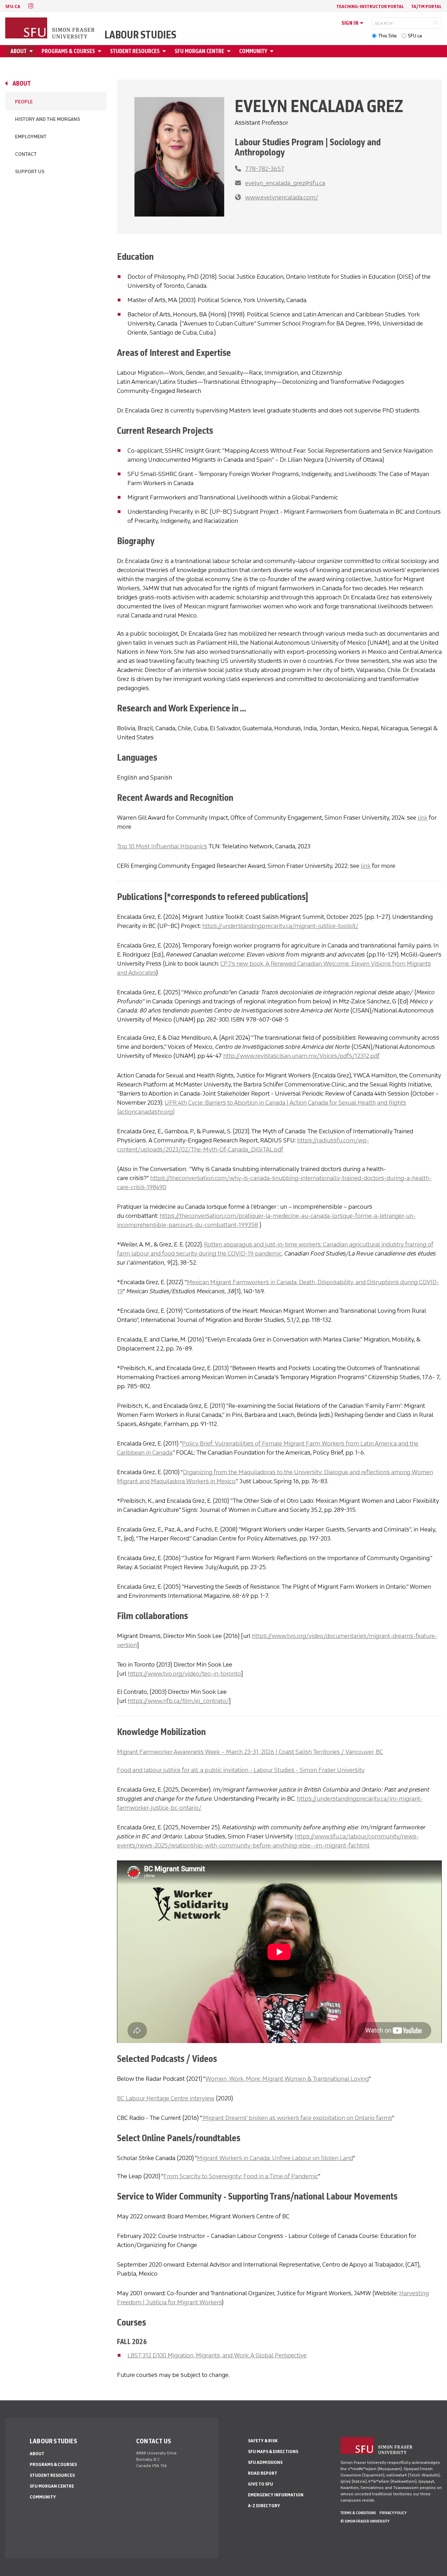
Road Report (263, 2473)
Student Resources (135, 51)
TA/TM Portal (426, 6)
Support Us (30, 172)
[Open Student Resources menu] (165, 51)
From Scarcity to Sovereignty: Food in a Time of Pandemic (241, 2176)
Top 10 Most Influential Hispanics (162, 846)
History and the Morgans (47, 119)
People (24, 102)
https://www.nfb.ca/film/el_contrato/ (178, 1701)
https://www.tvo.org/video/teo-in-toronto (184, 1674)
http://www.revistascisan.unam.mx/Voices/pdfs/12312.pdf (301, 1056)
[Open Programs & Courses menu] (101, 51)
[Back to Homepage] (51, 29)
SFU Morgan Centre (199, 51)
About (19, 51)
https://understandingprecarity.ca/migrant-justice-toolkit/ (280, 926)
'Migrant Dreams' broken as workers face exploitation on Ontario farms (297, 2118)
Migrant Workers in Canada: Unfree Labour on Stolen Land (275, 2158)
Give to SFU (261, 2484)
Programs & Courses (68, 51)
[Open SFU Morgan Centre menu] (230, 51)
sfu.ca (13, 6)
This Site (387, 36)
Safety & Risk (263, 2441)
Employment (31, 137)
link (423, 818)
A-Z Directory (264, 2506)
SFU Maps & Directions (273, 2451)
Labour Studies (140, 35)
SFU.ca (415, 36)
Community (253, 51)
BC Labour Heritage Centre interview (166, 2098)
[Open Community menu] (273, 51)
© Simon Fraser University (365, 2521)
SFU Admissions (265, 2462)
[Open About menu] (32, 51)
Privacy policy (393, 2513)
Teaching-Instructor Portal (370, 6)
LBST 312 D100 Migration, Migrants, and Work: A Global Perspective (217, 2355)
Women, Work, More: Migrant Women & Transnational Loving (287, 2079)
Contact (26, 154)
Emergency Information (276, 2495)
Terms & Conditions (358, 2513)
